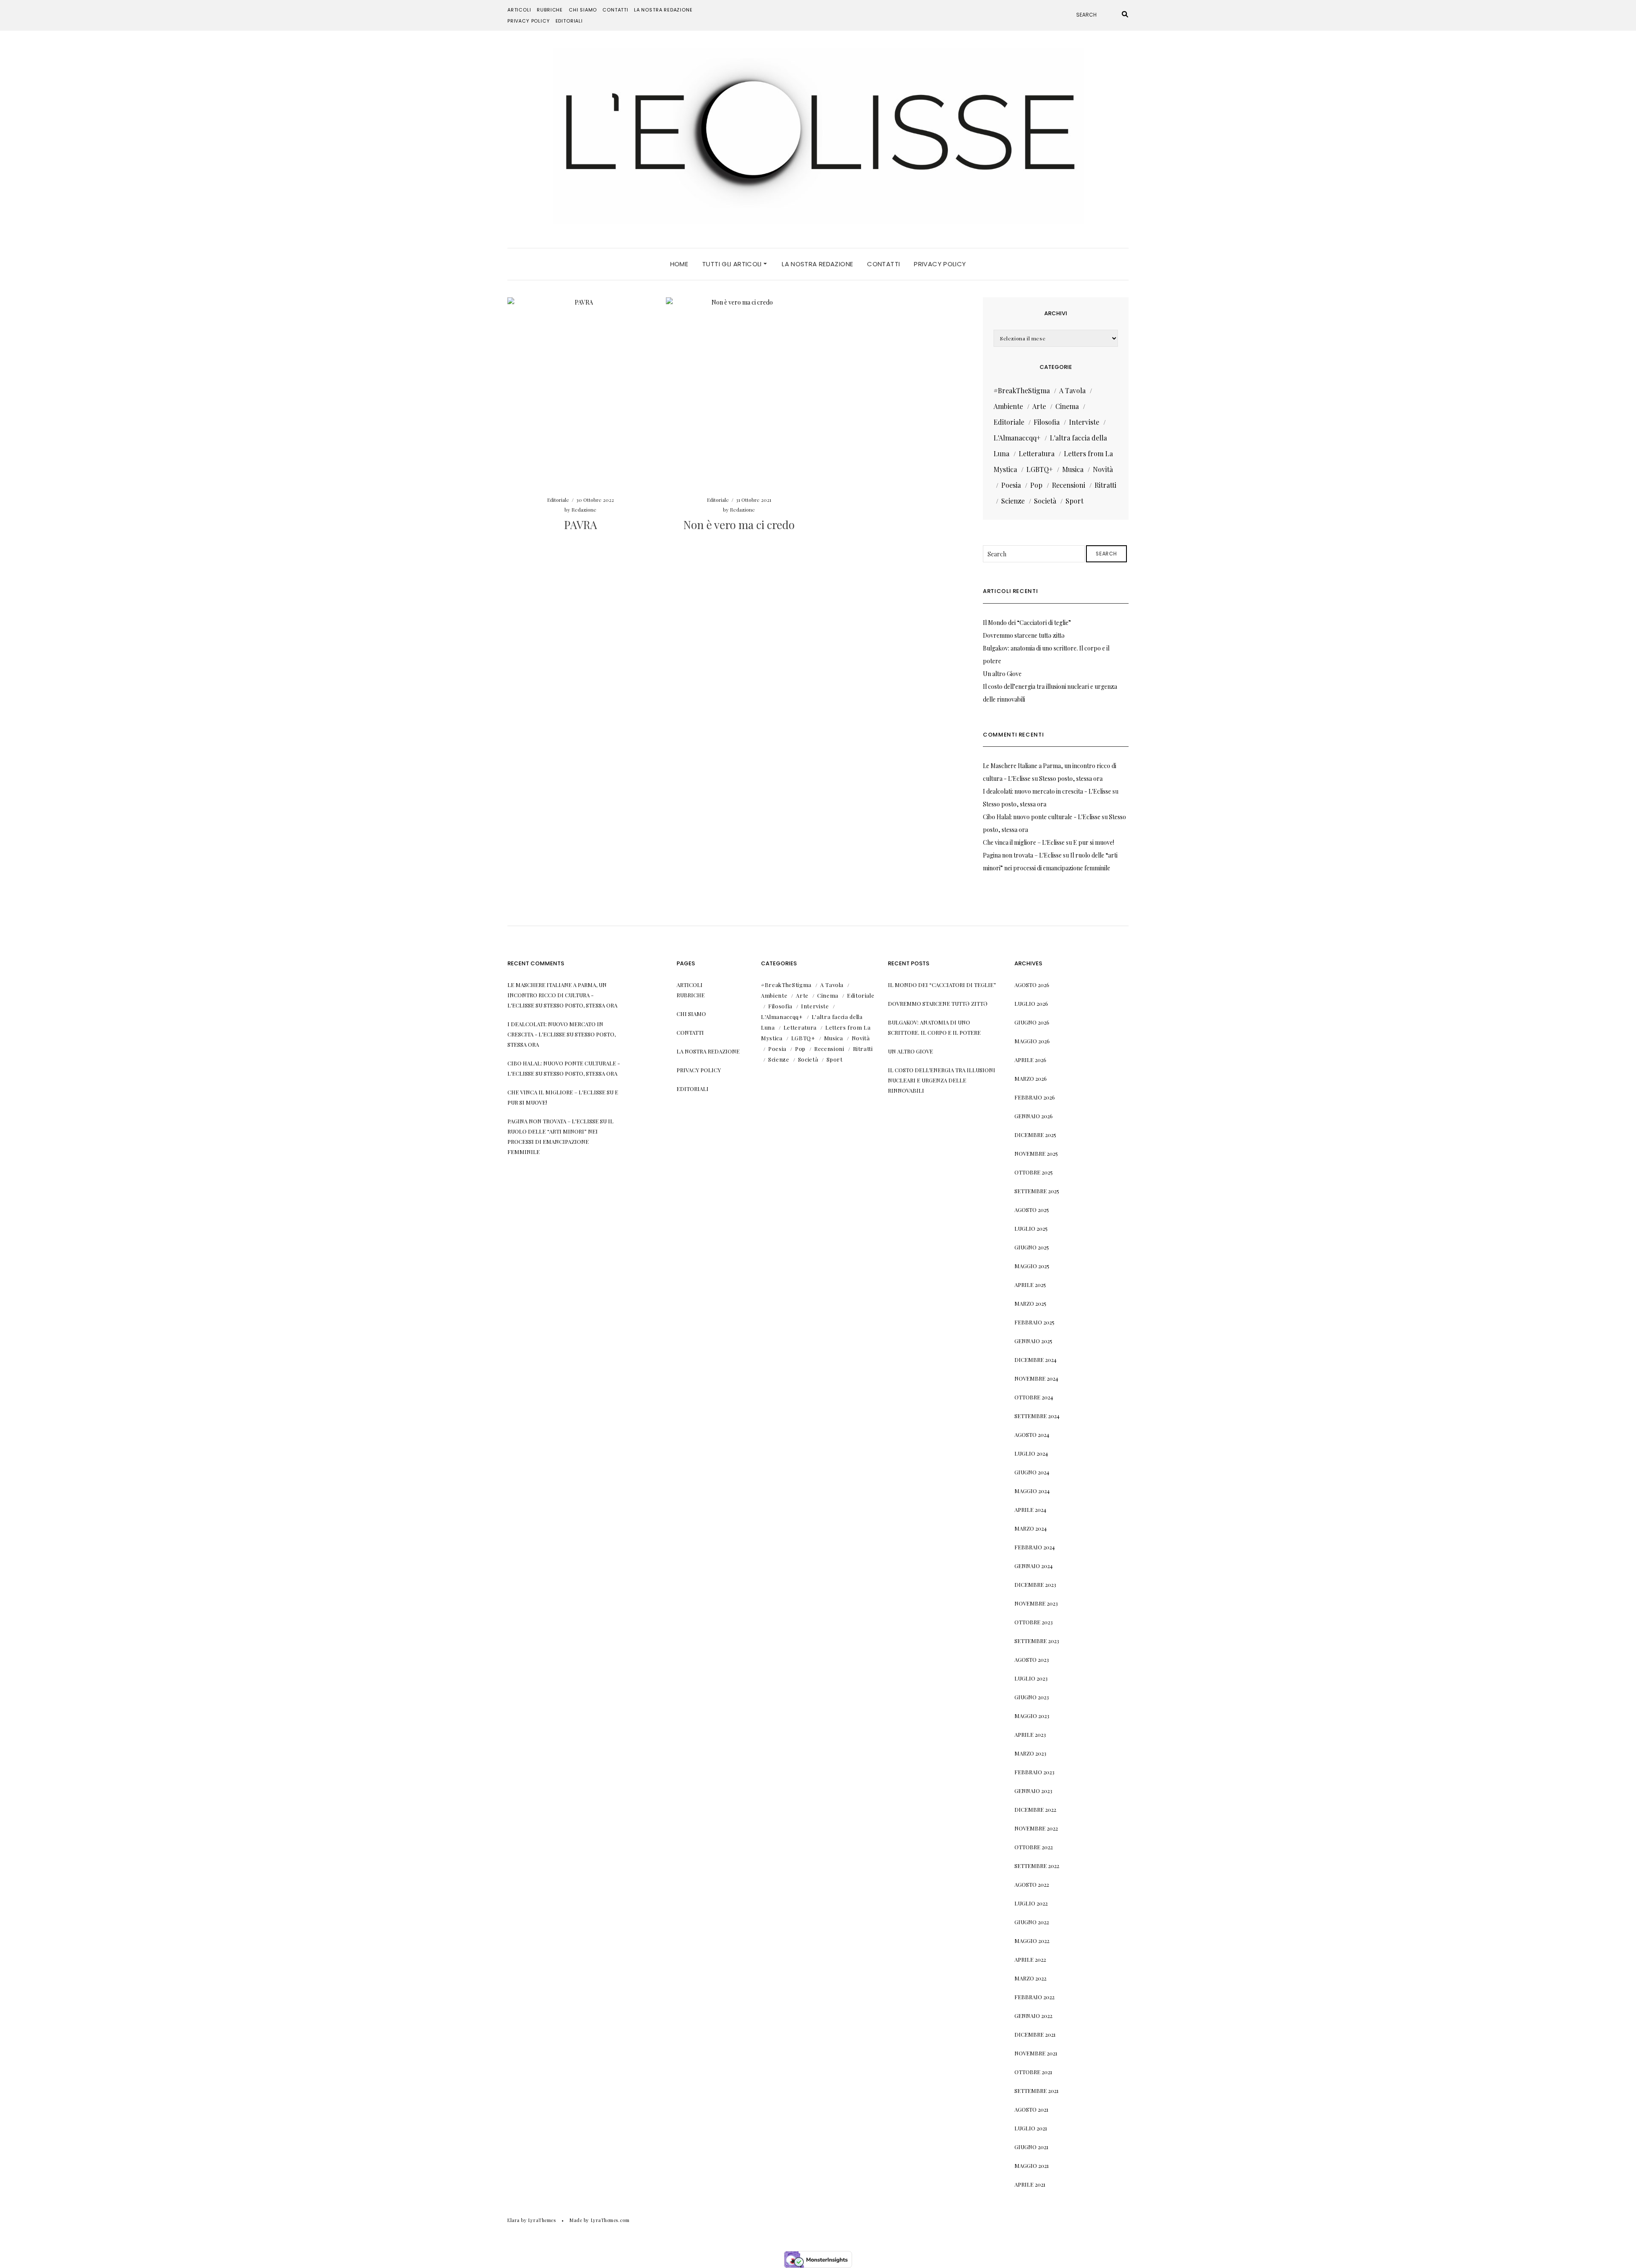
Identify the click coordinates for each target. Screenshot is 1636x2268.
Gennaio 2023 (1033, 1791)
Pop (1036, 485)
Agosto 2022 (1032, 1884)
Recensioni (1069, 485)
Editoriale (558, 500)
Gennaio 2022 (1033, 2016)
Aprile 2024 (1030, 1510)
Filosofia (1047, 422)
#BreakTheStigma (1022, 390)
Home (679, 264)
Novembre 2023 (1036, 1603)
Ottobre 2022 (1034, 1847)
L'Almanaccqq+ (1017, 438)
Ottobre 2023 (1034, 1622)
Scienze (1013, 501)
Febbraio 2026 (1035, 1097)
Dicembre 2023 (1035, 1584)
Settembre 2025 (1037, 1191)
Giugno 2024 (1032, 1472)
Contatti (615, 10)
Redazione (584, 509)
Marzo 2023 (1030, 1753)
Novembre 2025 (1036, 1153)
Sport (1074, 501)
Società (1045, 501)
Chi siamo (583, 10)
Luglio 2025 (1031, 1228)
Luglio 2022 (1031, 1903)
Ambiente (1008, 406)
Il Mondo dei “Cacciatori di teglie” (1027, 623)
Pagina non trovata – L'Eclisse (1022, 855)
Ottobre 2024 (1034, 1397)
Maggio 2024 (1032, 1491)
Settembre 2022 (1037, 1866)
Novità (1103, 469)
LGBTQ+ (1040, 469)
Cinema (1067, 406)
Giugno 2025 (1032, 1247)
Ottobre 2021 (1033, 2072)
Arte (1039, 406)
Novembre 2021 (1036, 2053)
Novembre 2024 (1036, 1378)
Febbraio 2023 (1034, 1772)
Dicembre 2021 (1035, 2034)
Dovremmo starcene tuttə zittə (1024, 635)
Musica (1073, 469)
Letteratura (1037, 453)
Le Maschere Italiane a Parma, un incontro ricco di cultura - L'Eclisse (557, 995)
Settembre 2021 (1037, 2091)
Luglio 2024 (1031, 1453)
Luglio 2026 (1031, 1003)
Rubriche (550, 10)
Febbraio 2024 (1035, 1547)
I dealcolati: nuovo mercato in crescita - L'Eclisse (1047, 791)
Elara (514, 2220)
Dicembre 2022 (1035, 1809)
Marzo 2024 (1031, 1528)
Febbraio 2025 (1034, 1322)
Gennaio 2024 (1034, 1566)
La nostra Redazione (663, 10)
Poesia (1011, 485)
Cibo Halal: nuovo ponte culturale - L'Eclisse (1042, 817)
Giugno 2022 (1032, 1922)
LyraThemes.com (610, 2220)
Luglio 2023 (1031, 1678)
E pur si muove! (1094, 842)
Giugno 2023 (1032, 1697)
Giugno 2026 (1032, 1022)
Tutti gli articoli (733, 264)
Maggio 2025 (1032, 1266)
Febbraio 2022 (1034, 1997)
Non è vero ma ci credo (739, 525)
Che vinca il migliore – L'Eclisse (1024, 842)
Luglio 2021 (1031, 2128)
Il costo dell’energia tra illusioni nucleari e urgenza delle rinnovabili (942, 1080)
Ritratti (1105, 485)
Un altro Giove (1002, 674)
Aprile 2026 (1030, 1060)
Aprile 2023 (1030, 1734)
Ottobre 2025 (1034, 1172)
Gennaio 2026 (1034, 1116)
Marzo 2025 (1030, 1303)
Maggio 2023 (1032, 1716)
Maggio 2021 (1032, 2166)
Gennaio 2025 (1033, 1341)
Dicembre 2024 (1035, 1360)
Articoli (519, 10)
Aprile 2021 (1030, 2184)
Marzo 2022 (1030, 1978)
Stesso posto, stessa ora (1071, 779)
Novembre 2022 (1036, 1828)
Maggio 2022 (1032, 1941)
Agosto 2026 (1032, 985)
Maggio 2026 (1032, 1041)
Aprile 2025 (1030, 1285)
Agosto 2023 (1032, 1659)
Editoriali (569, 21)
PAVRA (580, 525)
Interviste (1084, 422)
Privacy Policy (529, 21)
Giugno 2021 (1031, 2147)
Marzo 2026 (1031, 1078)
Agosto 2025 (1032, 1210)
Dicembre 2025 (1035, 1135)
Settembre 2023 (1037, 1641)
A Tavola (1072, 390)
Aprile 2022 (1030, 1959)
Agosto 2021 (1031, 2109)
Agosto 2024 (1032, 1435)
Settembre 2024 (1037, 1416)
